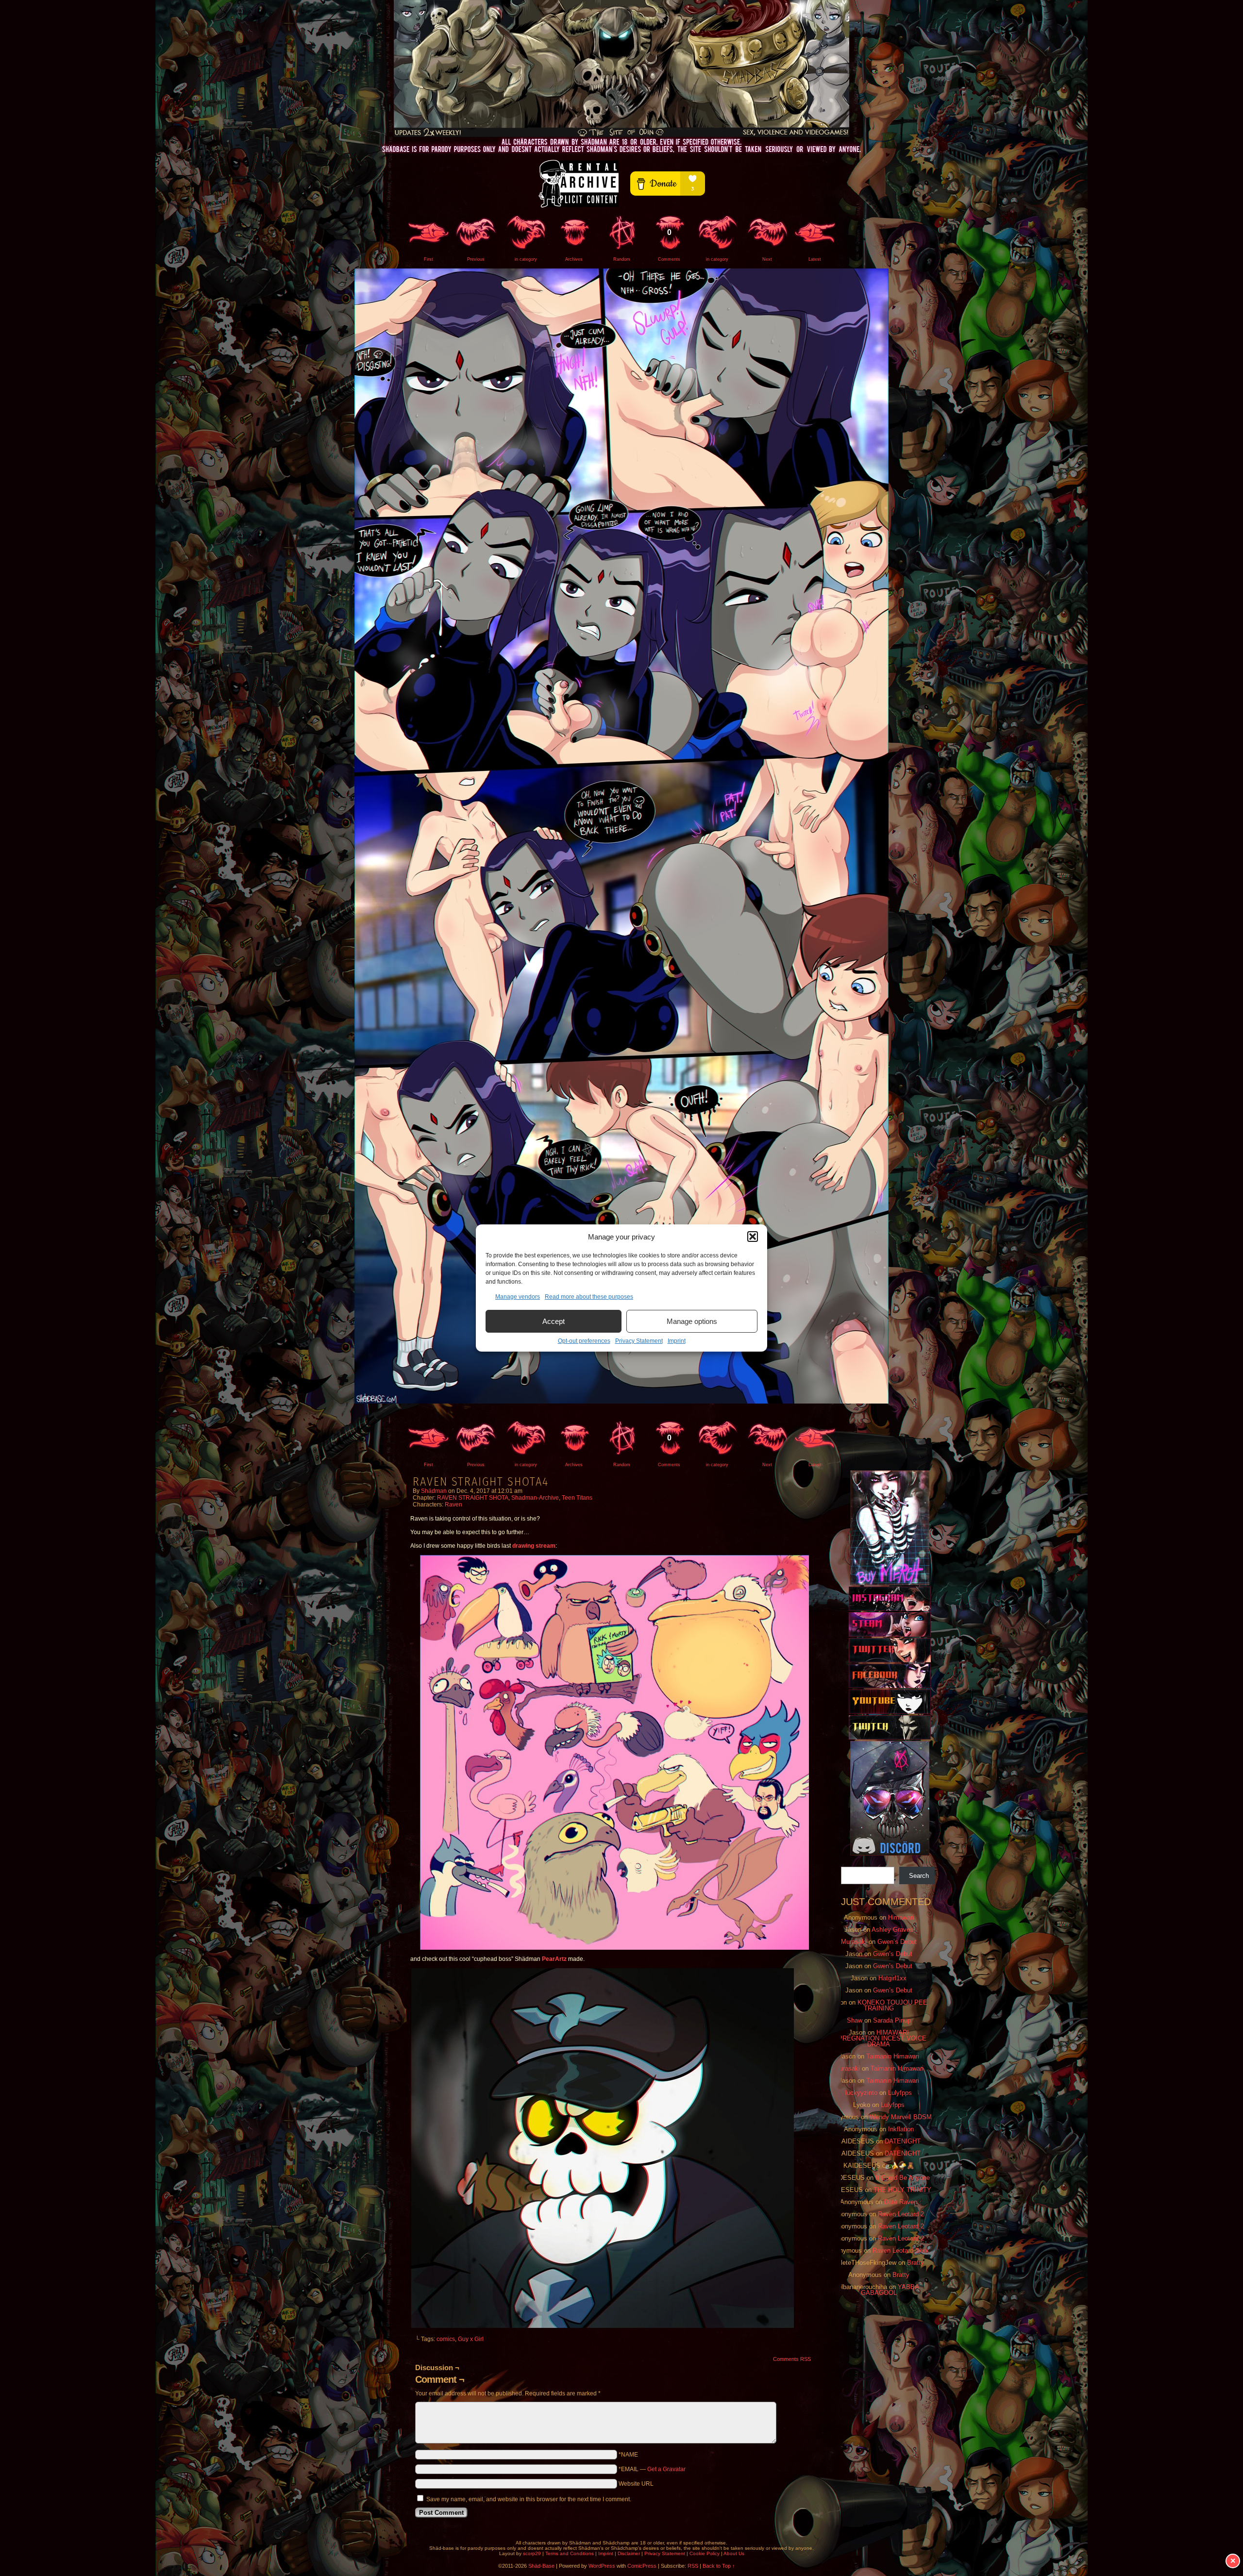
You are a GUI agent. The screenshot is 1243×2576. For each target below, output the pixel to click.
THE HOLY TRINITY (902, 2190)
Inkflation (901, 2129)
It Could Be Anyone (903, 2178)
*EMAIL (652, 2469)
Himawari (901, 1917)
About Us (734, 2553)
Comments (669, 245)
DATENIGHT (903, 2141)
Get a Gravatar (666, 2469)
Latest (815, 259)
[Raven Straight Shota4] (621, 1402)
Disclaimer (629, 2553)
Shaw (855, 2020)
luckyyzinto (861, 2093)
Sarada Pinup (892, 2020)
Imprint (677, 1341)
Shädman (434, 1491)
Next (767, 259)
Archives (574, 259)
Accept (554, 1321)
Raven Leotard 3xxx (901, 2250)
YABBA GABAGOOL (890, 2290)
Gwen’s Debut (897, 1942)
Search (919, 1876)
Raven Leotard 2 (901, 2214)
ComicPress (642, 2566)
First (428, 259)
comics (446, 2339)
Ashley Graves (892, 1930)
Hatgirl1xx (892, 1978)
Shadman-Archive (535, 1498)
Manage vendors (518, 1297)
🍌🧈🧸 (903, 2166)
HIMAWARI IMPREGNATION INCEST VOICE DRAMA (879, 2038)
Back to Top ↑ (719, 2566)
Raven (454, 1505)
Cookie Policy (705, 2553)
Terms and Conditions (570, 2553)
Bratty (915, 2263)
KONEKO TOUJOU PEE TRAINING (892, 2005)
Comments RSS (792, 2359)
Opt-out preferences (584, 1341)
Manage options (692, 1321)
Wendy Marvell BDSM (901, 2117)
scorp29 (532, 2553)
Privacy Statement (639, 1341)
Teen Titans (577, 1498)
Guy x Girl (471, 2339)
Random (622, 259)
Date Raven (901, 2202)
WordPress (602, 2566)
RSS (693, 2566)
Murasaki (854, 1942)
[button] (753, 1237)
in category (526, 259)
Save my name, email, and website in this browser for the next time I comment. (529, 2499)
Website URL (636, 2484)
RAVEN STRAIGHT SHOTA (473, 1498)
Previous (476, 259)
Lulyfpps (900, 2093)
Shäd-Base (621, 68)
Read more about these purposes (589, 1297)
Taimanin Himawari (893, 2056)
